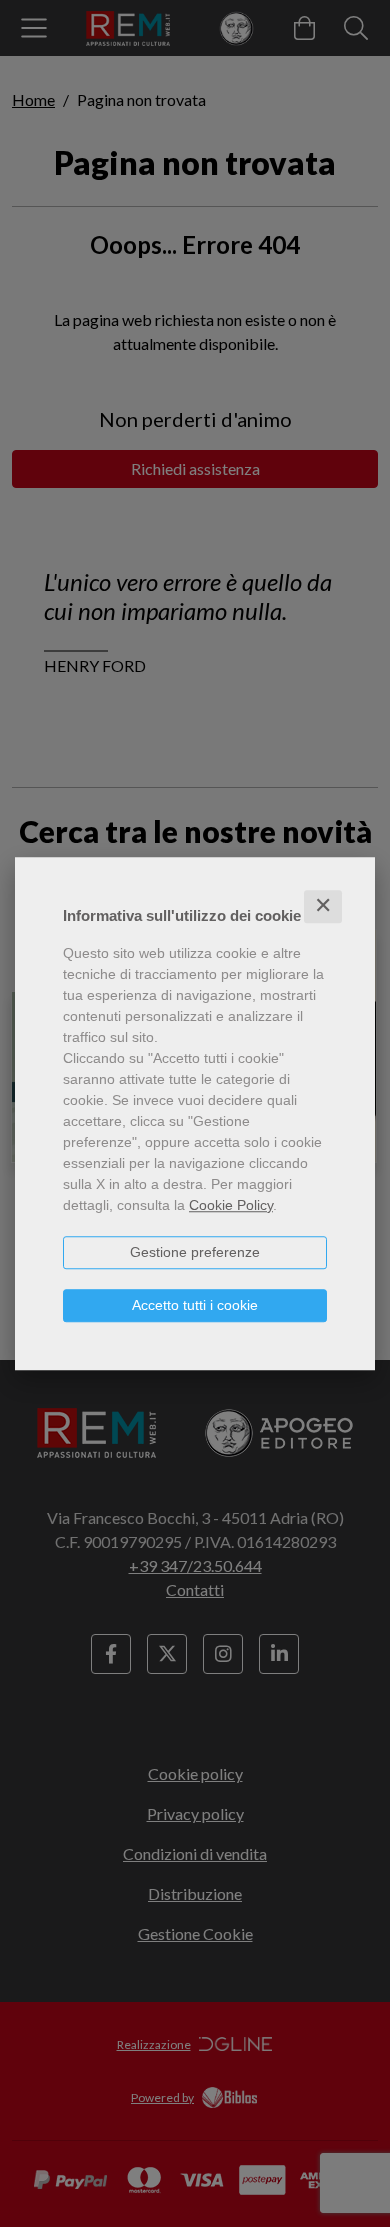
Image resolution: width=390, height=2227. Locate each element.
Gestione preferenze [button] (195, 1252)
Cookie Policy (231, 1205)
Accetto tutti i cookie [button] (195, 1305)
